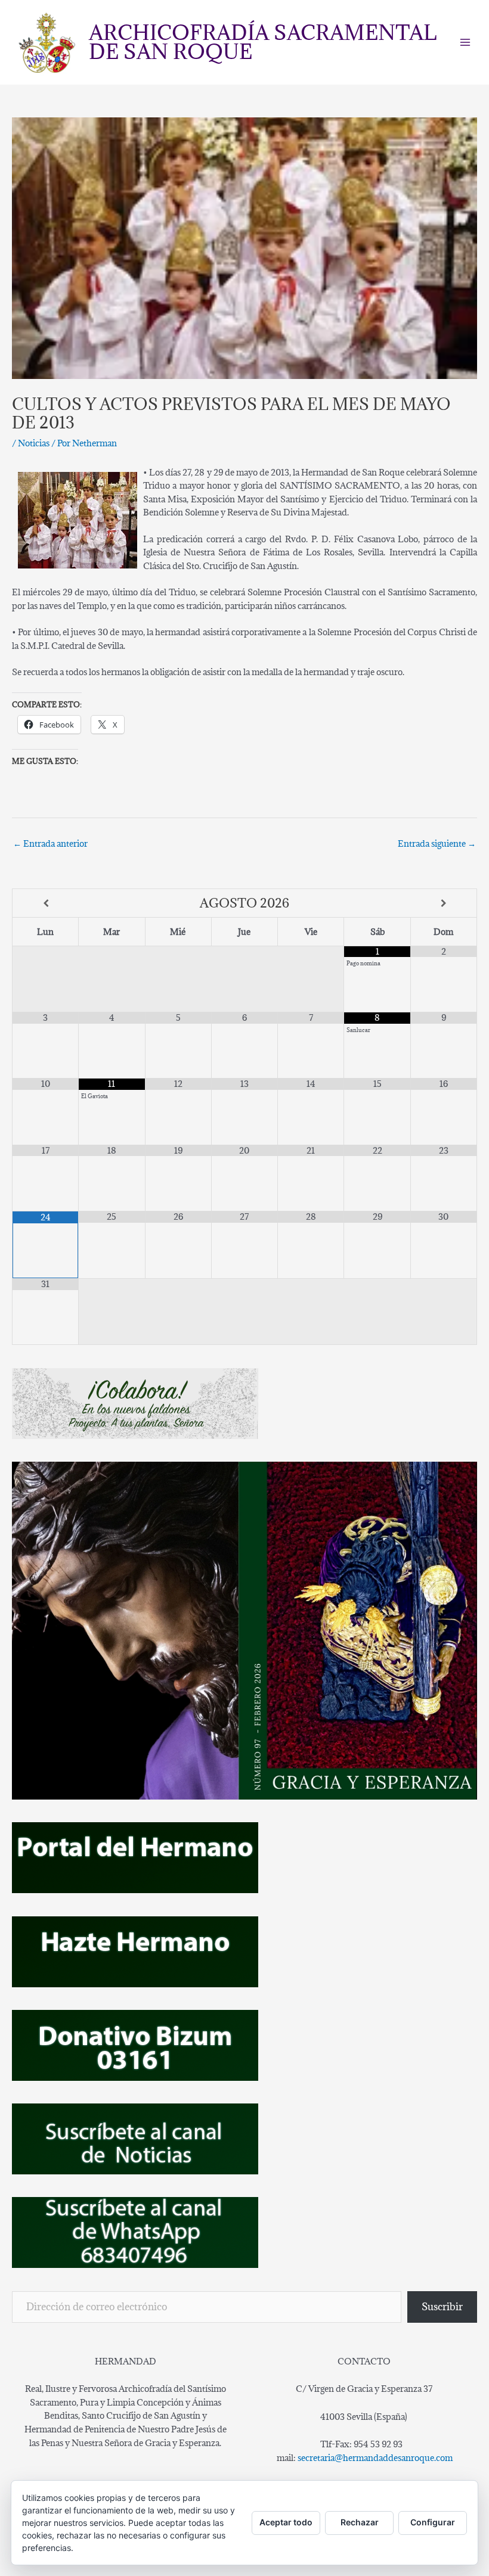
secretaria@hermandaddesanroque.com (375, 2458)
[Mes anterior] (46, 904)
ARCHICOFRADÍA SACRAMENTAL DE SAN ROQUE (263, 42)
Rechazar (360, 2522)
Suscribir (442, 2307)
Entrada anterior (50, 843)
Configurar (433, 2522)
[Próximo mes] (444, 904)
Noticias (34, 443)
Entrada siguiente (437, 843)
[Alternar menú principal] (465, 43)
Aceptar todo (286, 2522)
